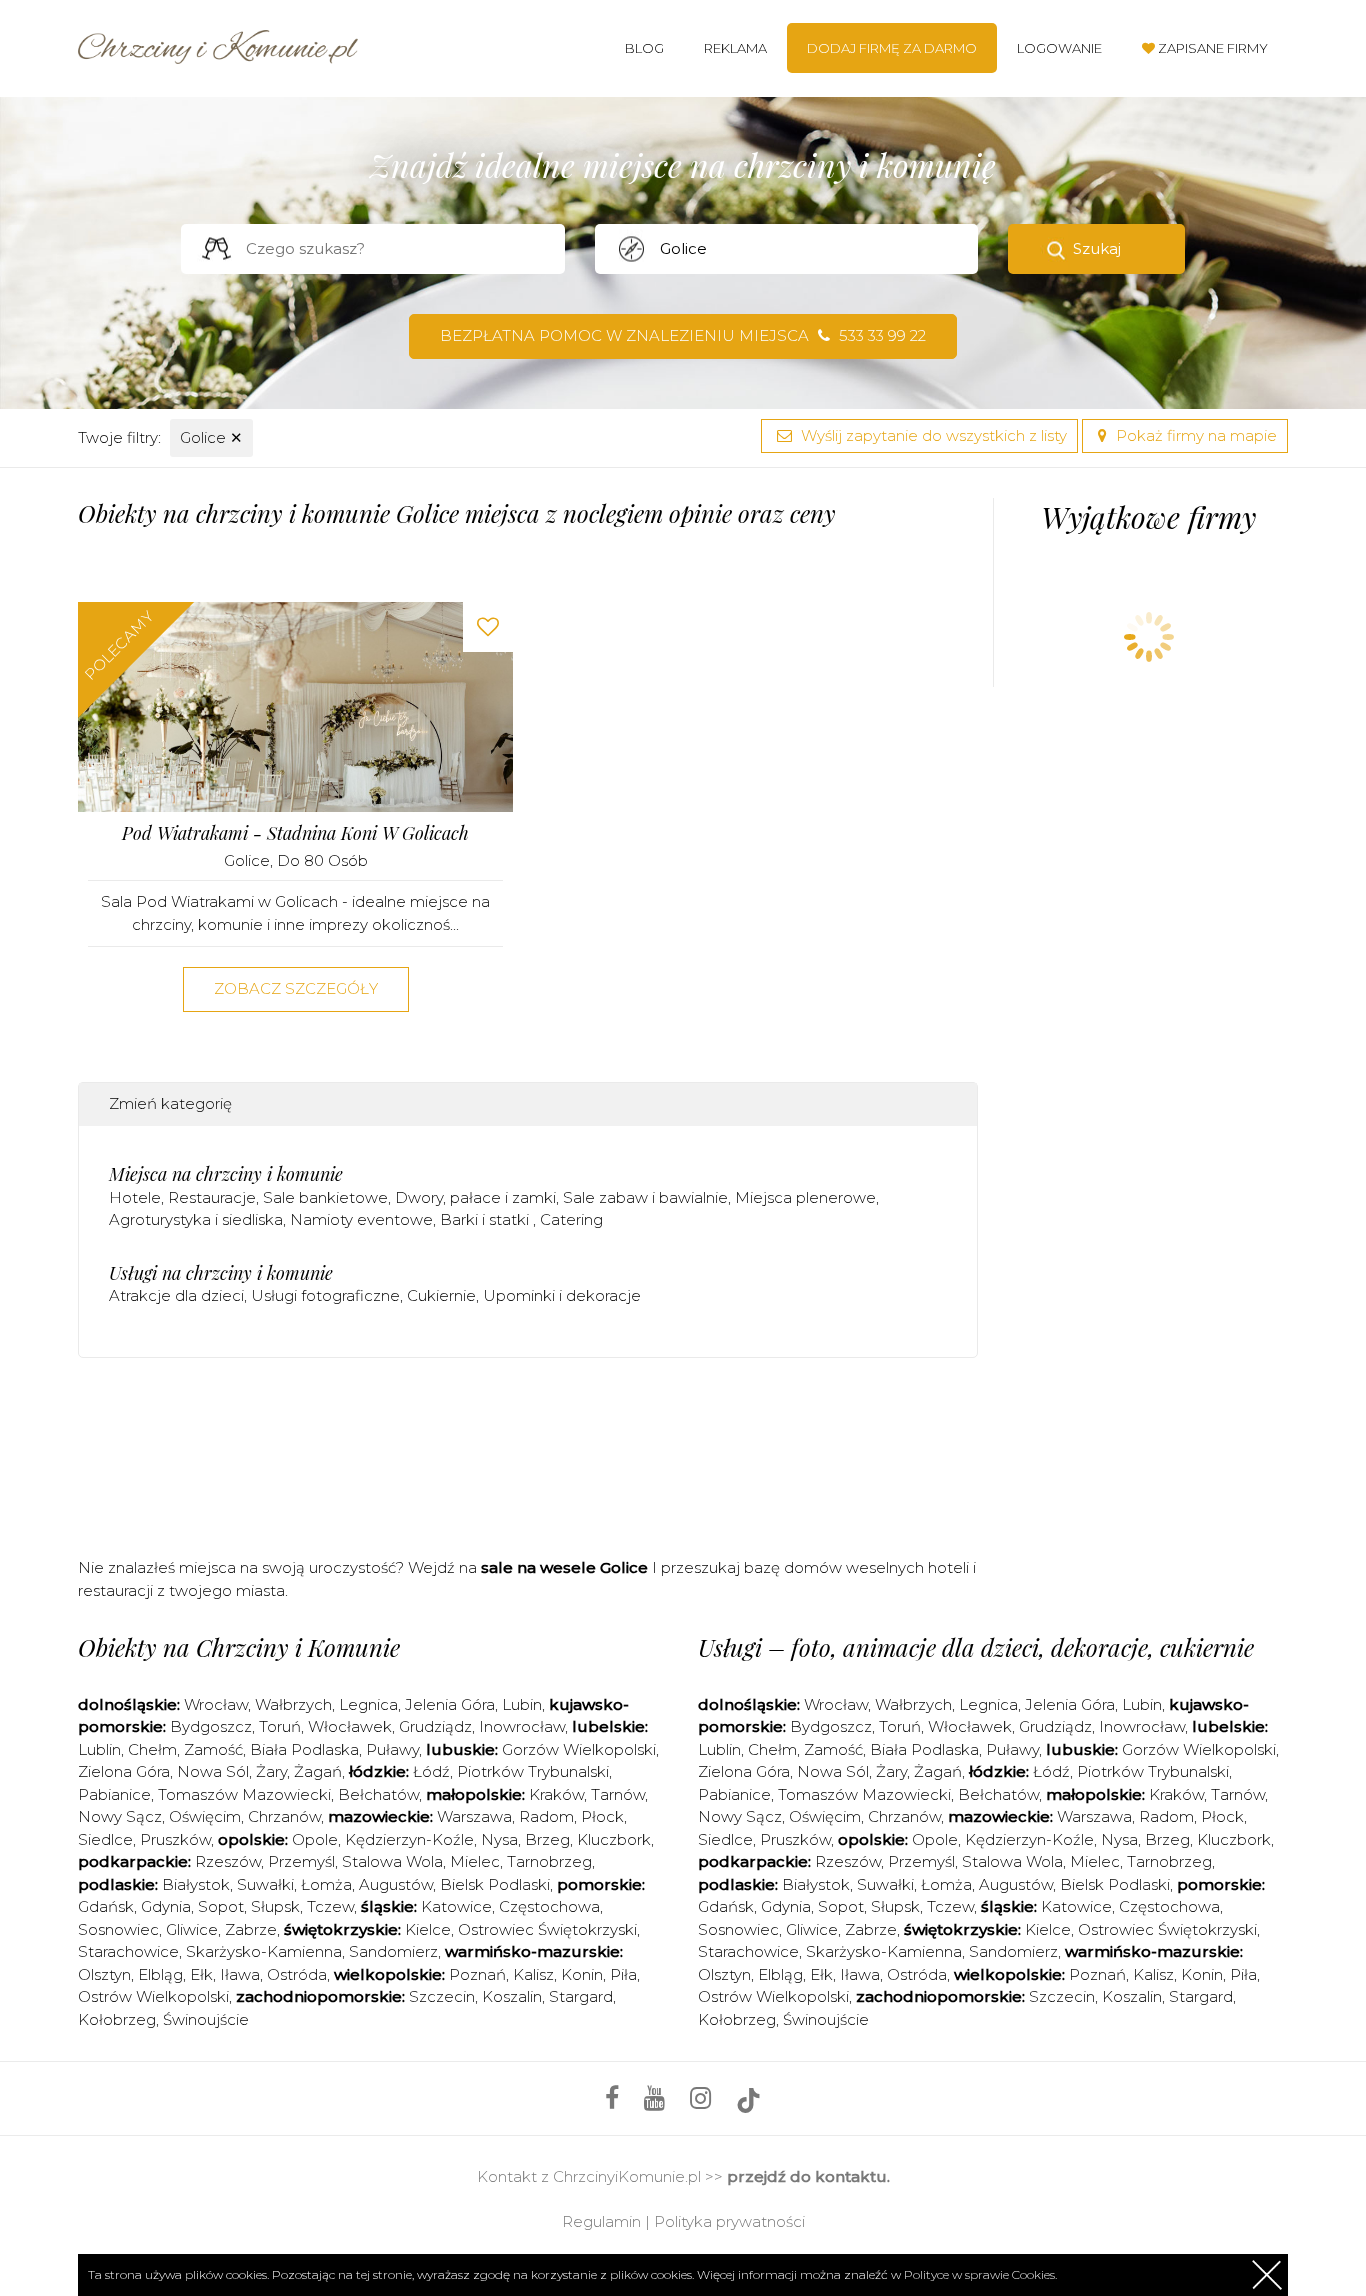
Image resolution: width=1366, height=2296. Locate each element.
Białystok (196, 1884)
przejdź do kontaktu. (808, 2176)
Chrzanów (284, 1816)
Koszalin (512, 1996)
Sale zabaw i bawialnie (645, 1197)
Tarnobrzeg (549, 1861)
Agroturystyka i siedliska (196, 1219)
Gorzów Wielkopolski (579, 1749)
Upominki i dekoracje (562, 1295)
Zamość (213, 1749)
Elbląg (160, 1974)
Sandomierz (393, 1951)
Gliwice (192, 1929)
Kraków (556, 1794)
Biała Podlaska (304, 1749)
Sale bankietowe (325, 1197)
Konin (582, 1974)
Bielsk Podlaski (495, 1884)
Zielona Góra (124, 1771)
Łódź (431, 1771)
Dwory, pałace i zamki (475, 1197)
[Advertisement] (528, 1453)
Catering (571, 1219)
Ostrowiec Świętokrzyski (547, 1929)
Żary (271, 1771)
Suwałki (265, 1884)
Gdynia (166, 1906)
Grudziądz (435, 1726)
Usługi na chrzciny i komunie (221, 1273)
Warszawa (474, 1816)
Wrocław (216, 1704)
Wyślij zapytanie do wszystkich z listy (932, 435)
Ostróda (297, 1974)
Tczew (330, 1906)
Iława (240, 1974)
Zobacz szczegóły (296, 988)
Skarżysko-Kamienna (264, 1951)
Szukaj (1097, 248)
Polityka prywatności (729, 2221)
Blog (644, 48)
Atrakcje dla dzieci (176, 1295)
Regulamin (601, 2221)
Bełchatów (378, 1794)
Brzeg (547, 1839)
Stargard (581, 1996)
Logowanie (1059, 48)
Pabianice (114, 1794)
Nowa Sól (213, 1771)
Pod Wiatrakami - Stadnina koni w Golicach (295, 833)
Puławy (392, 1749)
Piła (623, 1974)
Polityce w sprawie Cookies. (980, 2274)
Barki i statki (486, 1219)
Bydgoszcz (211, 1726)
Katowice (456, 1906)
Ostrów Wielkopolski (153, 1996)
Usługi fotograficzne (325, 1295)
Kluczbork (614, 1839)
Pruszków (175, 1839)
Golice (211, 437)
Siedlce (105, 1839)
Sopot (221, 1906)
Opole (315, 1839)
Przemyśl (301, 1861)
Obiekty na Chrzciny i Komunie (239, 1647)
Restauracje (212, 1197)
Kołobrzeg (117, 2019)
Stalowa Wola (392, 1861)
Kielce (428, 1929)
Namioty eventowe (361, 1219)
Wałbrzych (293, 1704)
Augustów (396, 1884)
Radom (546, 1816)
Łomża (326, 1884)
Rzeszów (228, 1861)
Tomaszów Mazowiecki (244, 1794)
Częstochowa (549, 1906)
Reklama (735, 48)
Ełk (201, 1974)
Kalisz (533, 1974)
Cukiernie (441, 1295)
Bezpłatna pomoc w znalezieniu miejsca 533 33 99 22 (683, 335)
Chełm (152, 1749)
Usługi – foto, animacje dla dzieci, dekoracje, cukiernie (976, 1647)
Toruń (280, 1726)
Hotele (135, 1197)
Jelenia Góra (450, 1704)
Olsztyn (104, 1974)
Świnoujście (206, 2019)
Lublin (99, 1749)
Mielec (475, 1861)
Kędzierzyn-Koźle (409, 1839)
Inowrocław (522, 1726)
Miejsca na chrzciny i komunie (226, 1174)
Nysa (499, 1839)
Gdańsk (106, 1906)
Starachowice (128, 1951)
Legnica (368, 1704)
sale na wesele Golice (564, 1567)
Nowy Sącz (120, 1816)
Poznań (477, 1974)
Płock (602, 1816)
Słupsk (275, 1906)
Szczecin (442, 1996)
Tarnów (618, 1794)
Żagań (318, 1771)
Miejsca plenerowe (805, 1197)
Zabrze (251, 1929)
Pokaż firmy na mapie (1194, 435)
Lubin (522, 1704)
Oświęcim (205, 1816)
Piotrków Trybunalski (533, 1771)
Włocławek (350, 1726)
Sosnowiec (118, 1929)
